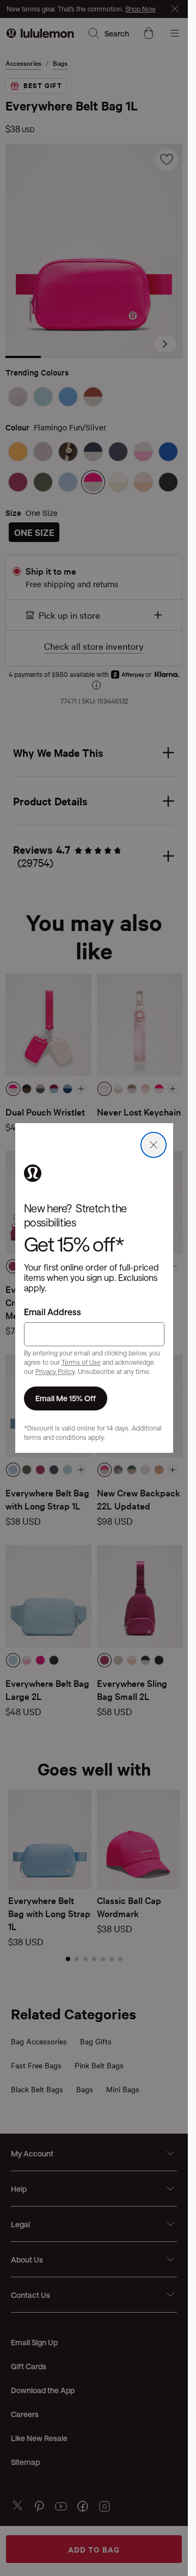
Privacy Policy (55, 1371)
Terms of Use (81, 1362)
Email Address (53, 1312)
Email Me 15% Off (66, 1398)
